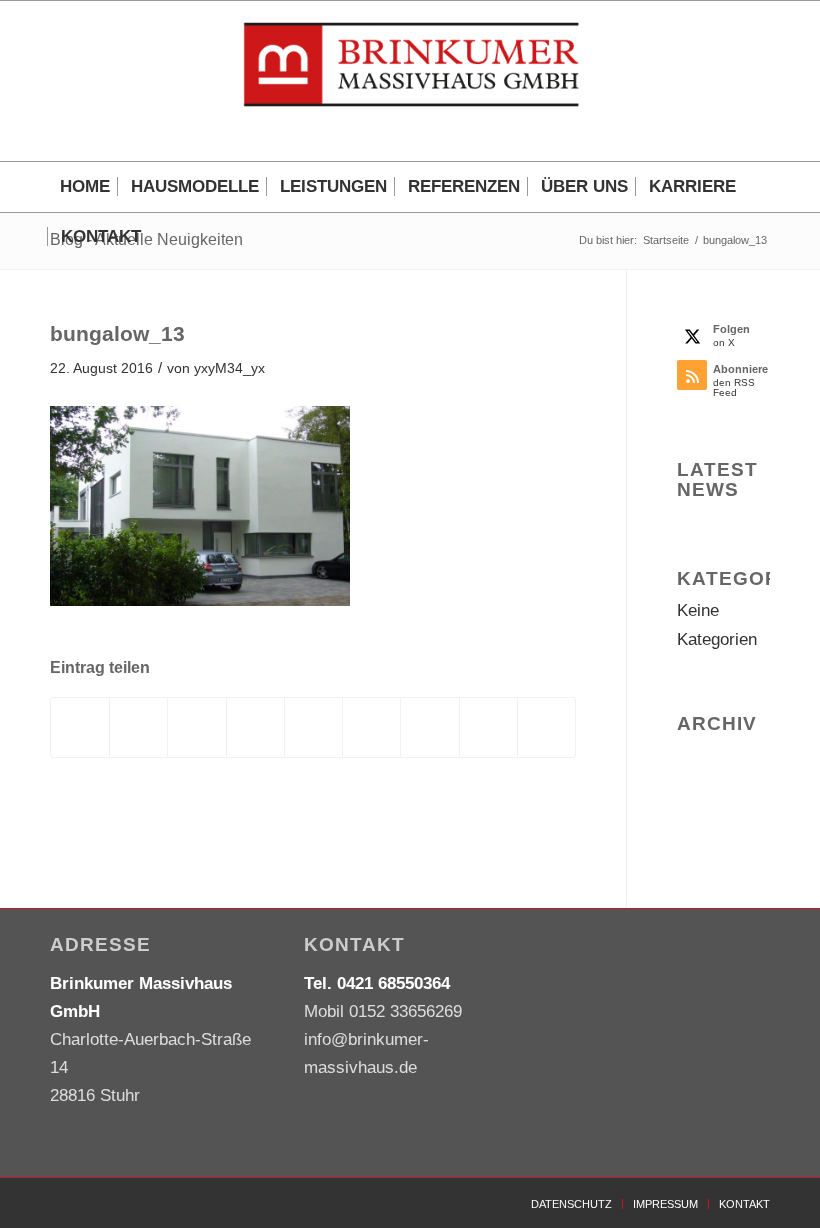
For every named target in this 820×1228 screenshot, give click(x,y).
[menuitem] (85, 187)
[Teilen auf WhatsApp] (196, 727)
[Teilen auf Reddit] (488, 727)
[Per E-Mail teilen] (546, 727)
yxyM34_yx (229, 368)
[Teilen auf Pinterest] (255, 727)
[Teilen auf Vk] (429, 727)
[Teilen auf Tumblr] (371, 727)
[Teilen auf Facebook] (80, 727)
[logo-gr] (410, 81)
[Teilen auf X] (138, 727)
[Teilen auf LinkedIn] (313, 727)
